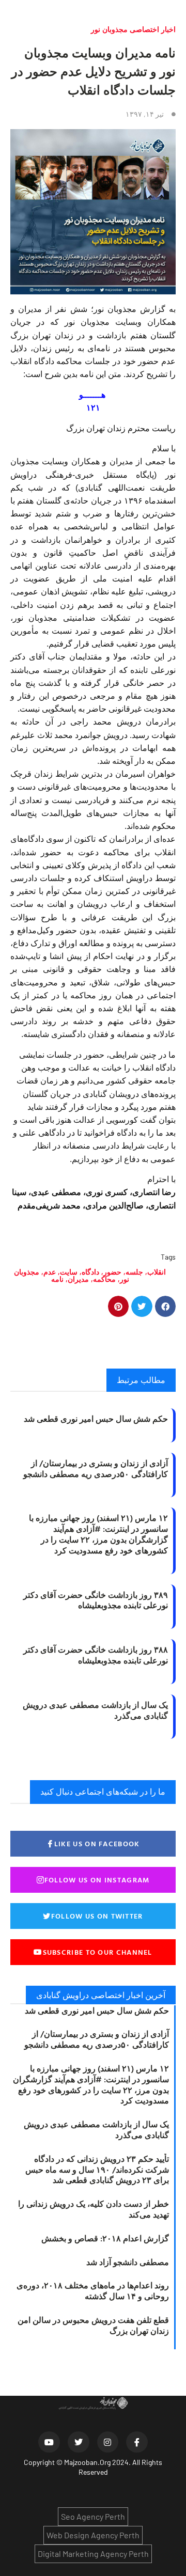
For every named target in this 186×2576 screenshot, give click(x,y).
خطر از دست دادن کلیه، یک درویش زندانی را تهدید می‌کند (94, 2209)
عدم (50, 1272)
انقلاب (157, 1272)
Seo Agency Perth (93, 2516)
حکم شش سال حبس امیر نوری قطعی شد (96, 1419)
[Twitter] (79, 2442)
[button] (166, 1306)
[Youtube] (49, 2442)
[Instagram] (108, 2442)
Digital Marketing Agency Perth (93, 2554)
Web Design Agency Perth (93, 2535)
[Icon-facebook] (137, 2442)
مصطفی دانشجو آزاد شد (128, 2262)
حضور (112, 1272)
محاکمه (104, 1279)
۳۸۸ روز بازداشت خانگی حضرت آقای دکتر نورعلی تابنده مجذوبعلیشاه (96, 1655)
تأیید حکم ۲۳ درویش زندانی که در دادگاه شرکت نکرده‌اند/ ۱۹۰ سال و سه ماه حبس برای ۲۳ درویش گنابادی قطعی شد (97, 2170)
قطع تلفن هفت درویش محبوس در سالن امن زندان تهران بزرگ (93, 2325)
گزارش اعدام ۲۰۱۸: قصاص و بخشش (105, 2238)
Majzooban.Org (87, 2462)
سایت (69, 1272)
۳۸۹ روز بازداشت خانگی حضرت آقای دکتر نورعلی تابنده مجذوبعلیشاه (96, 1600)
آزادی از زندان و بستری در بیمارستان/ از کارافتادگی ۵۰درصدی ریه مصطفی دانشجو (96, 1468)
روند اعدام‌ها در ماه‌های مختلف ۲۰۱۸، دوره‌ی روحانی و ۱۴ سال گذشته (93, 2291)
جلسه (134, 1272)
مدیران (78, 1279)
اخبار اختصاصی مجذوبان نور (133, 29)
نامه (57, 1279)
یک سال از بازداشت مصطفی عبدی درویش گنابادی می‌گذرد (95, 1710)
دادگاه (90, 1272)
